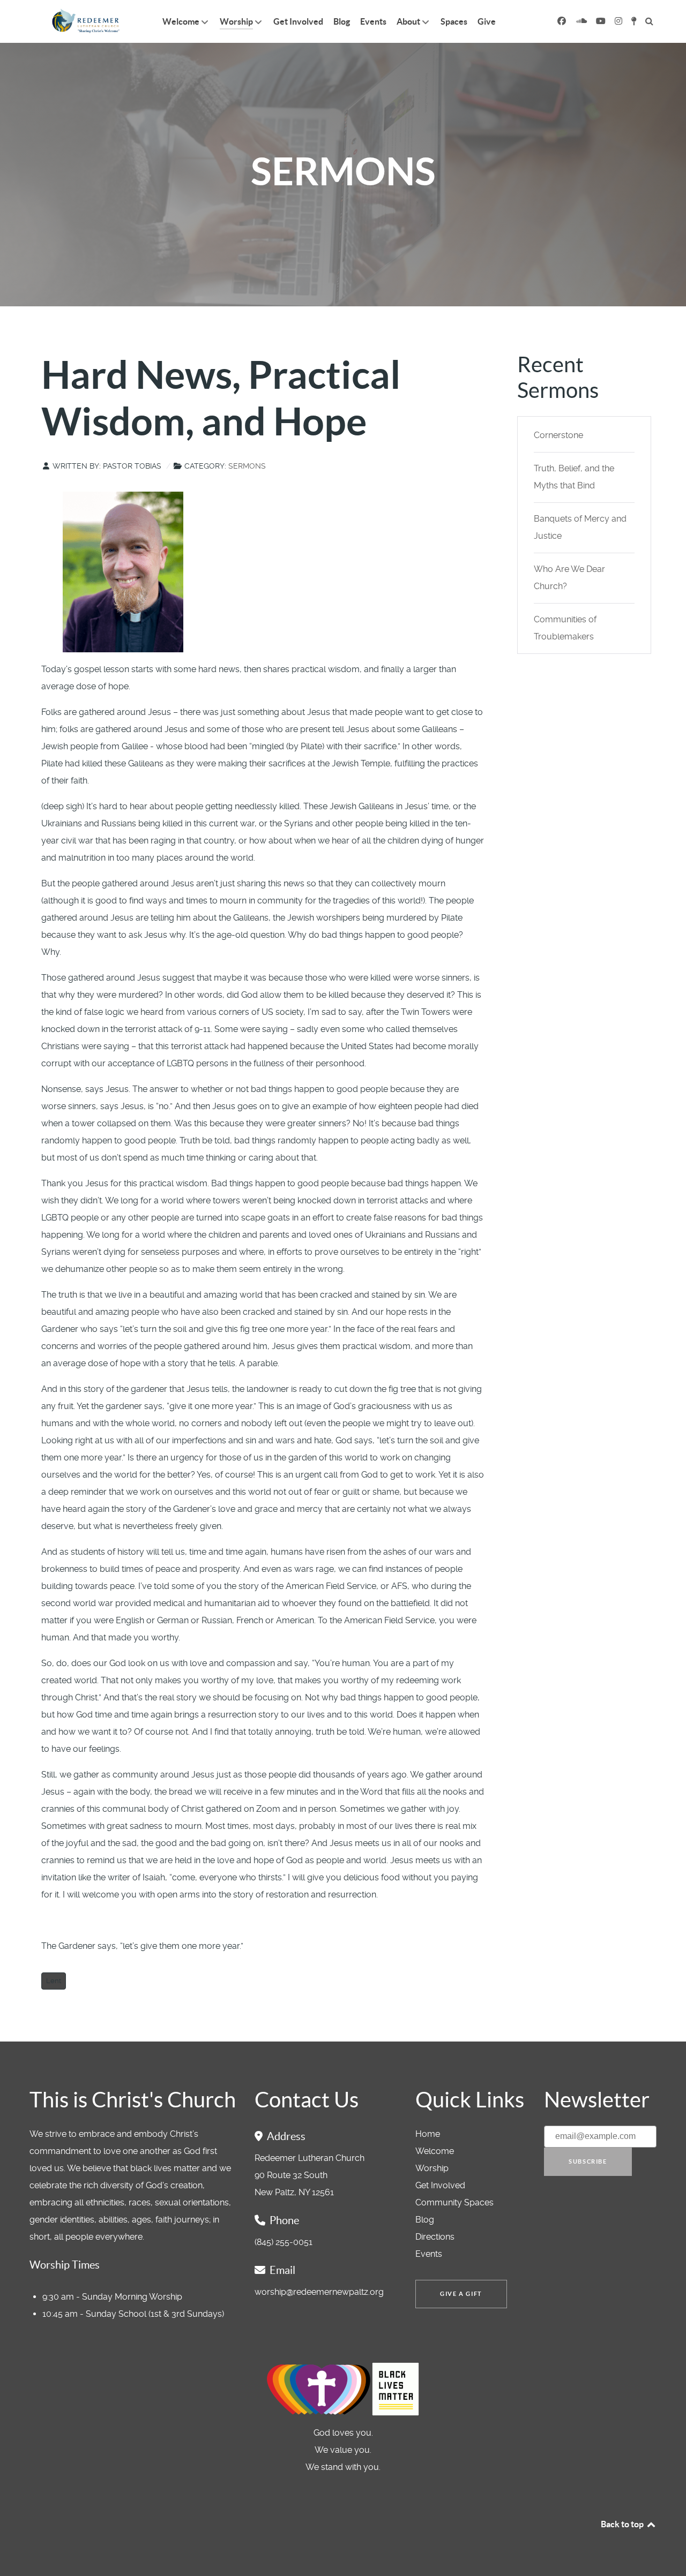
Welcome (435, 2151)
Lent (54, 1981)
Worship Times (65, 2265)
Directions (435, 2237)
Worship (432, 2168)
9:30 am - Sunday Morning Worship (112, 2297)
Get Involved (440, 2185)
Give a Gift (461, 2294)
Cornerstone (558, 435)
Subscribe (588, 2161)
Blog (425, 2220)
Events (429, 2254)
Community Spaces (454, 2202)
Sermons (247, 466)
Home (428, 2134)
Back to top (623, 2524)
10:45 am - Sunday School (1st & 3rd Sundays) (133, 2314)
